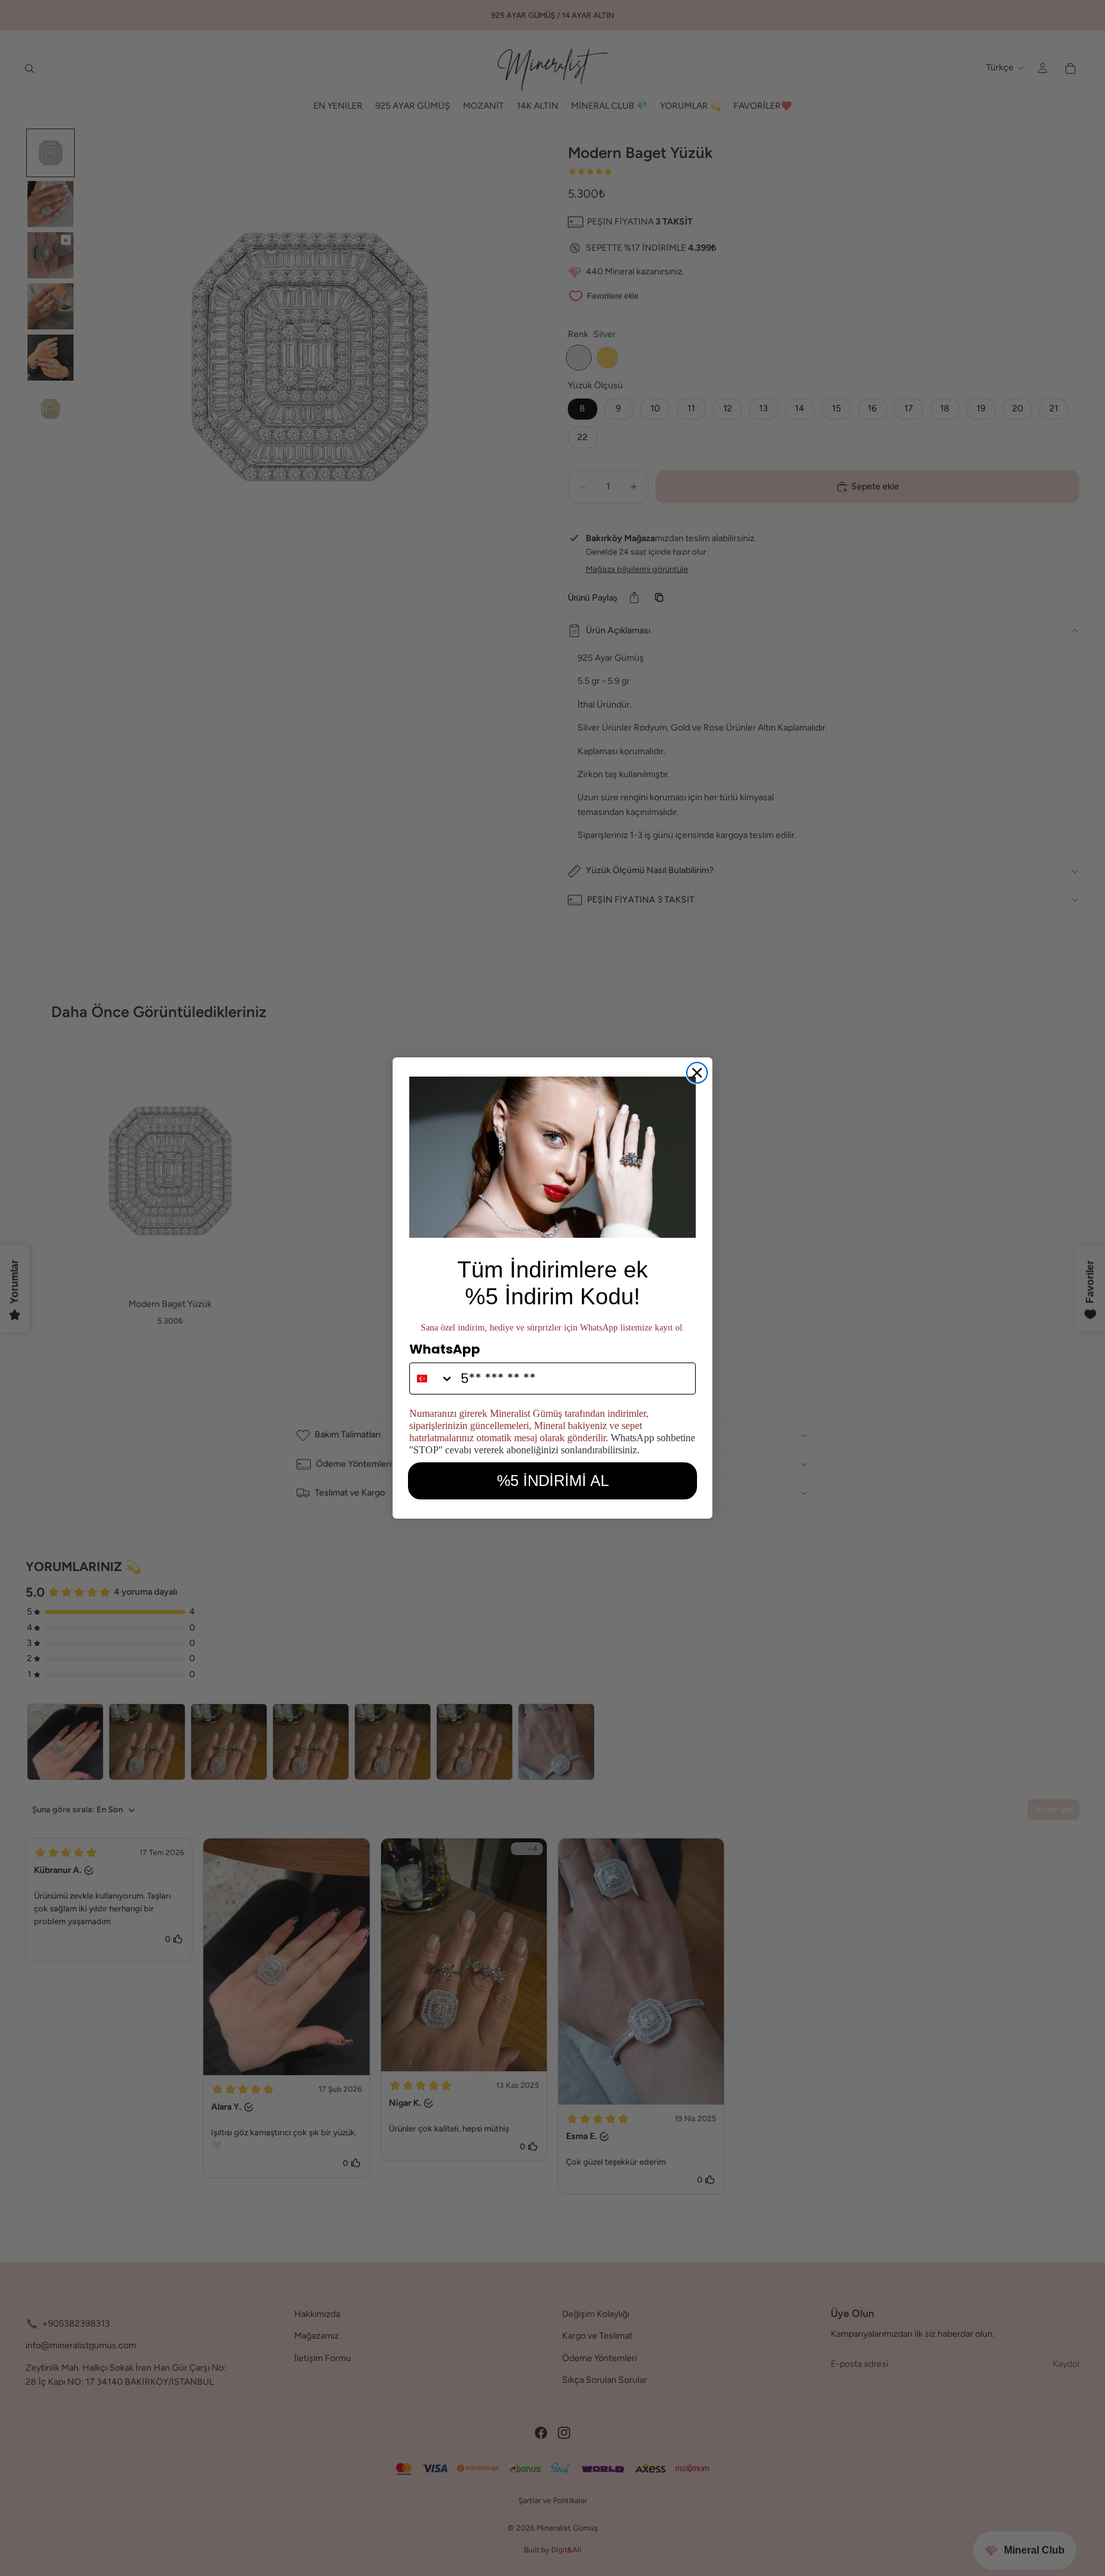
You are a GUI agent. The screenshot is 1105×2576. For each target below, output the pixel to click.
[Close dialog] (697, 1073)
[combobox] (432, 1379)
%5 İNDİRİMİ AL (553, 1481)
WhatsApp (445, 1349)
